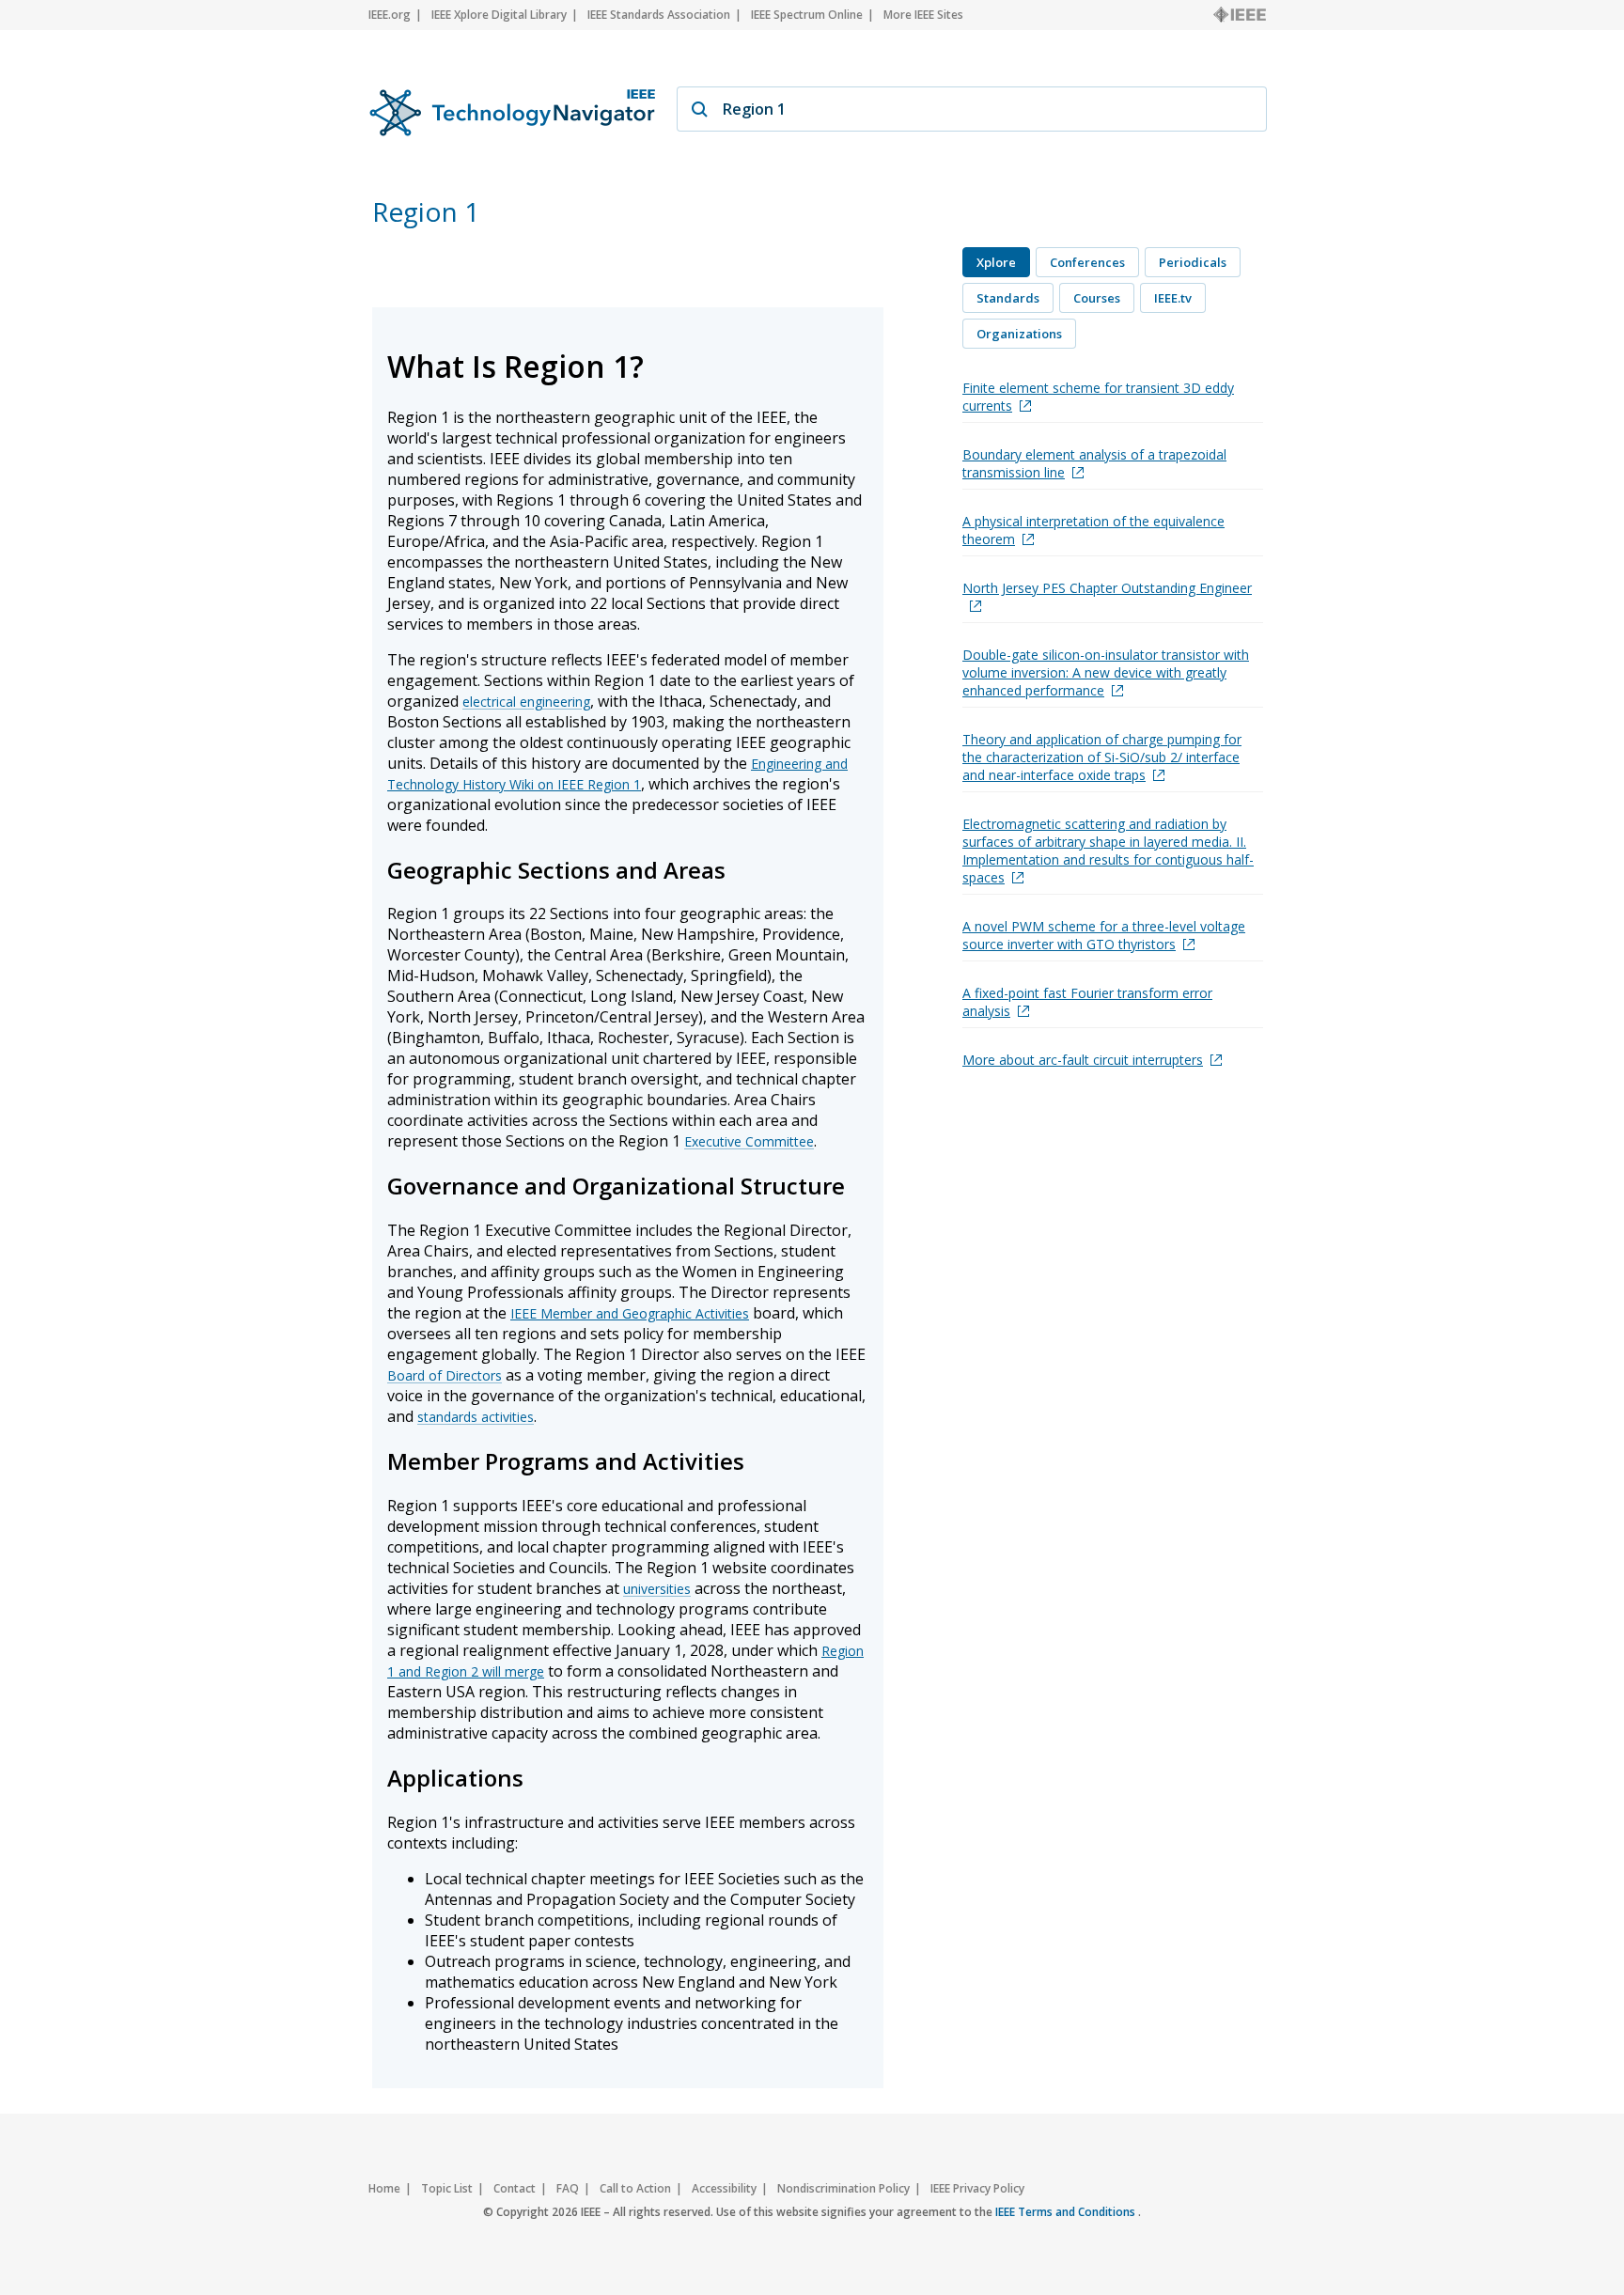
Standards (1008, 298)
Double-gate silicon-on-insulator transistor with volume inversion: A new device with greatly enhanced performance (1106, 672)
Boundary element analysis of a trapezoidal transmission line (1094, 463)
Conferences (1087, 262)
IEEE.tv (1173, 298)
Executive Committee (749, 1141)
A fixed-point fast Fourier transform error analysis (1087, 1002)
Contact (515, 2188)
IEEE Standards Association (659, 15)
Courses (1097, 298)
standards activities (476, 1417)
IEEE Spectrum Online (807, 15)
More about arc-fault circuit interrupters (1083, 1060)
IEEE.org (390, 15)
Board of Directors (445, 1375)
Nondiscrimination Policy (843, 2188)
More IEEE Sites (923, 15)
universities (657, 1589)
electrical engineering (526, 702)
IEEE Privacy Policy (977, 2188)
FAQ (568, 2188)
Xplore (996, 262)
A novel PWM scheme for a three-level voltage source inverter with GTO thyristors (1104, 935)
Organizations (1019, 334)
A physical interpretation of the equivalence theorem (1093, 530)
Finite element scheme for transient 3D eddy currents (1098, 397)
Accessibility (724, 2188)
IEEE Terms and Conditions (1067, 2212)
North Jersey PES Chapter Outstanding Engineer (1107, 588)
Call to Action (635, 2188)
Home (384, 2188)
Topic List (447, 2188)
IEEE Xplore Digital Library (499, 15)
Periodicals (1193, 262)
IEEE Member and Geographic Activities (630, 1313)
